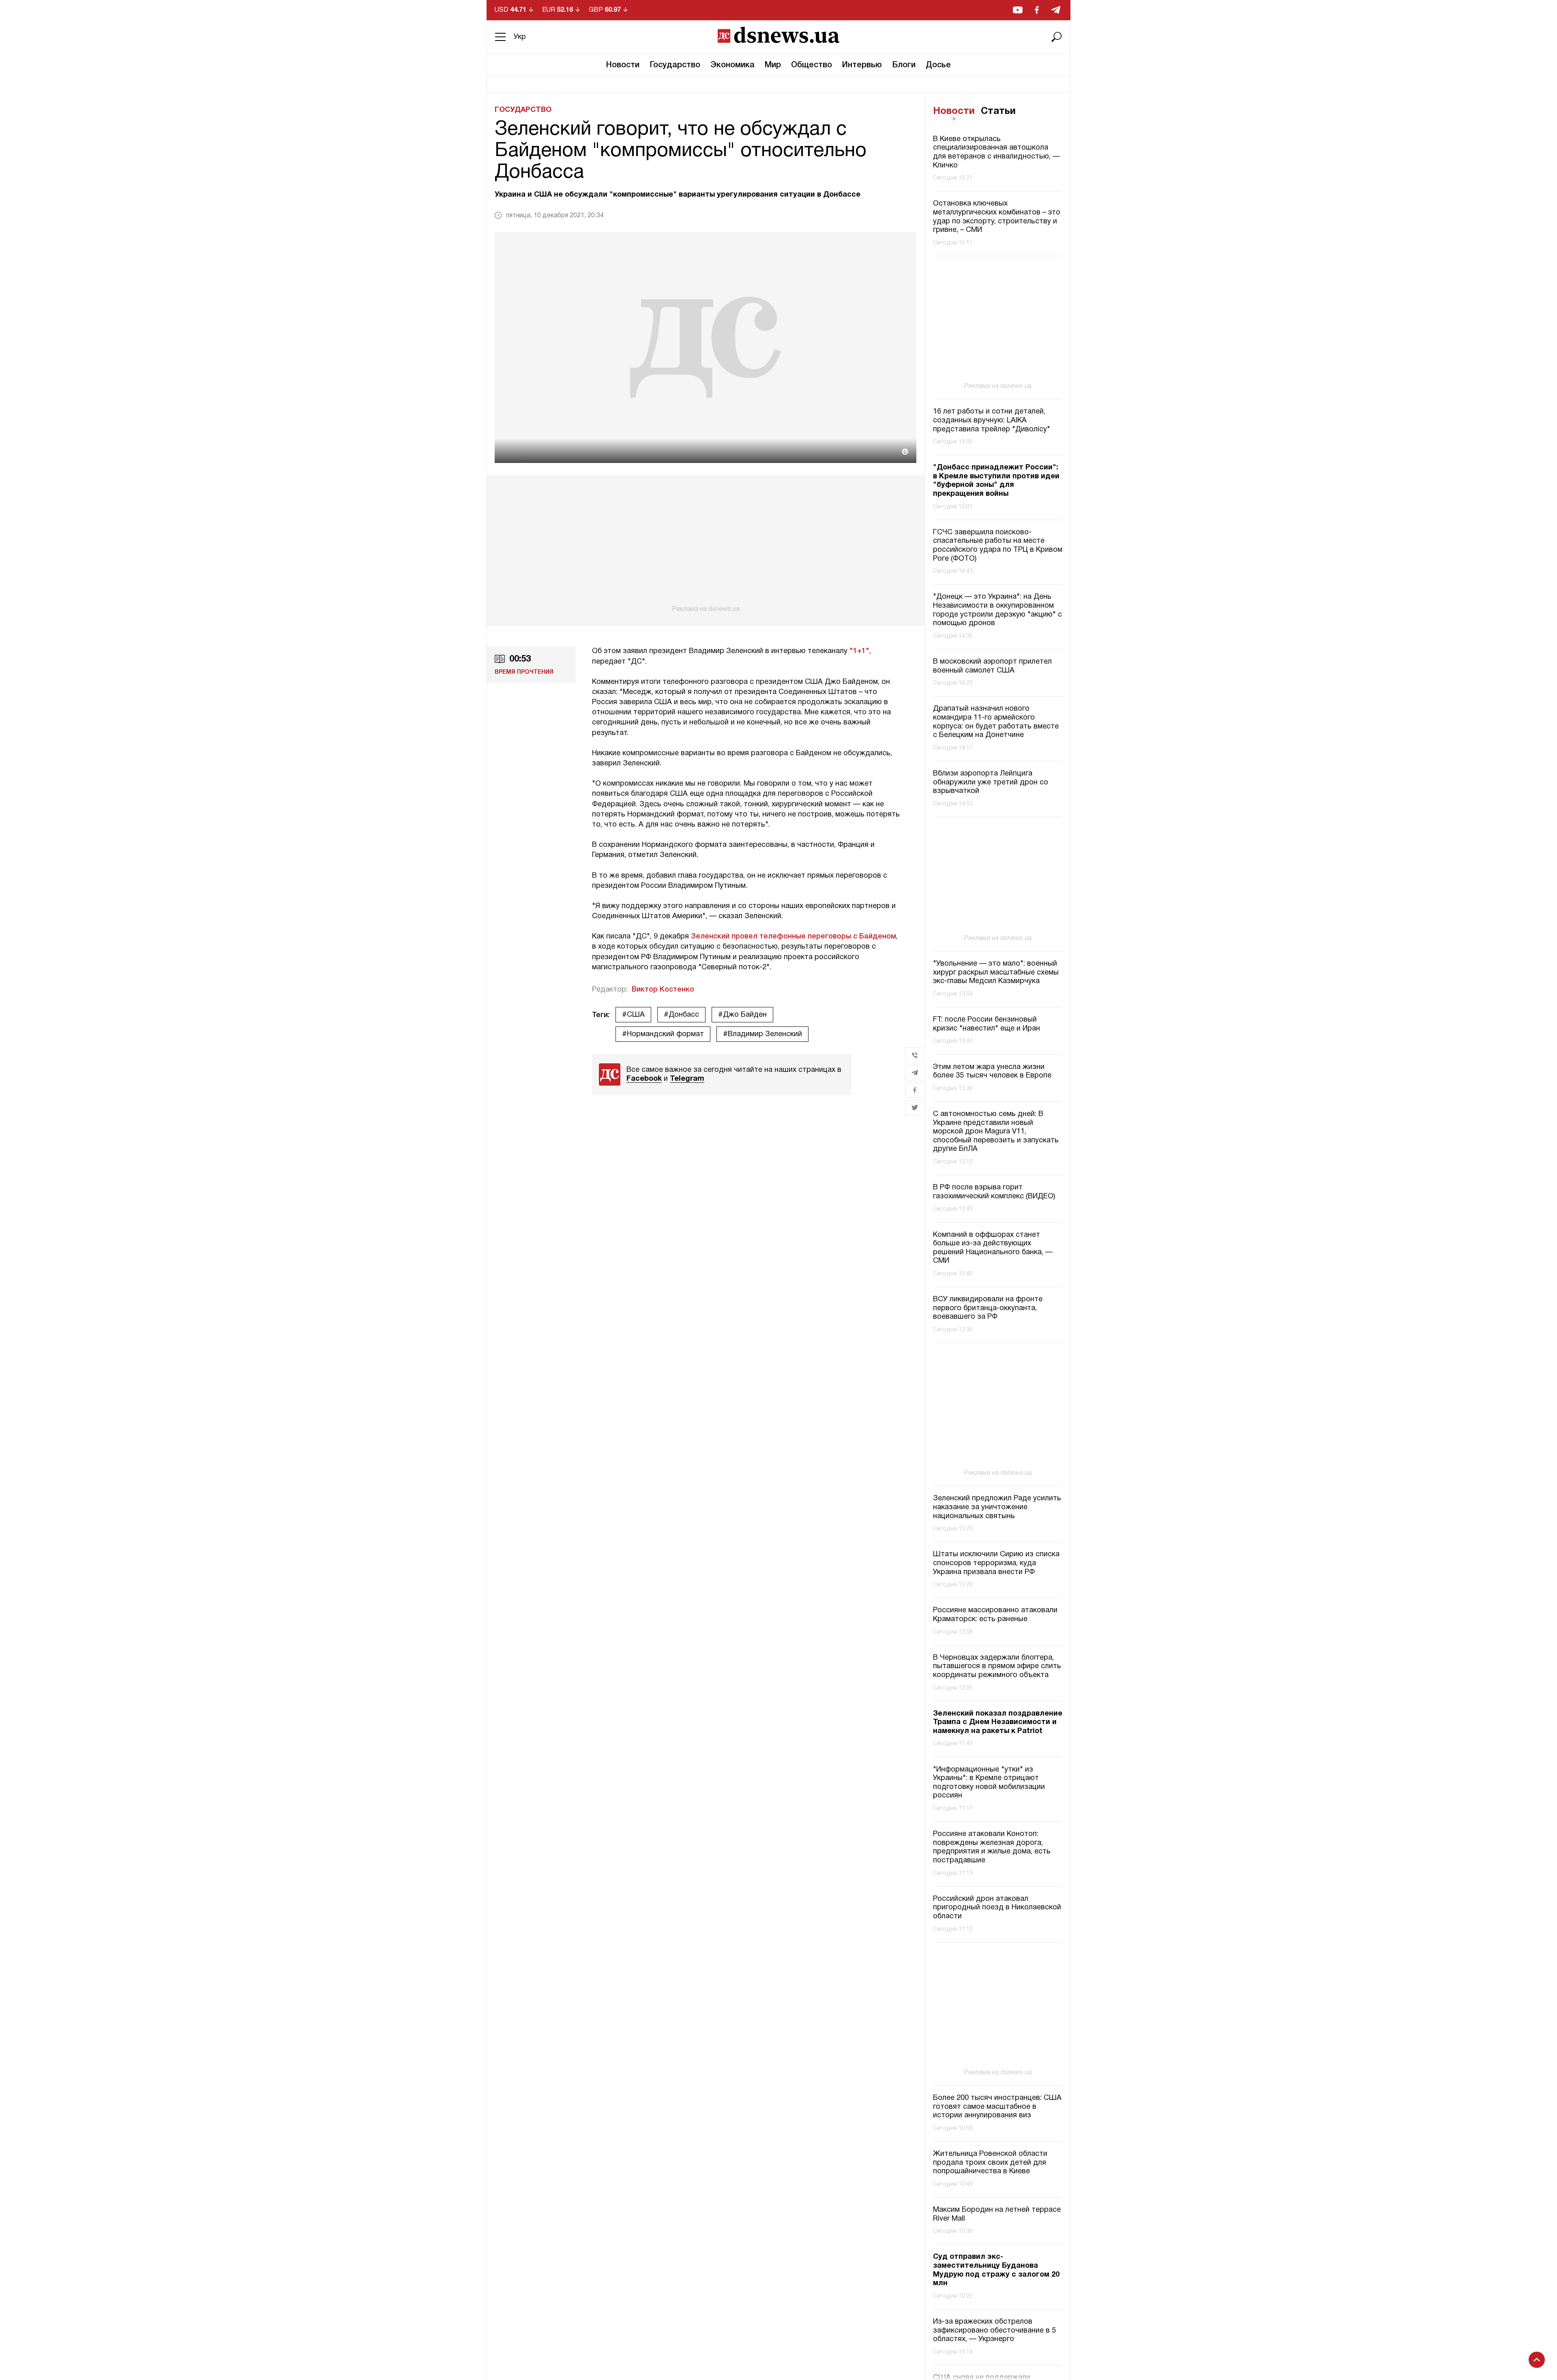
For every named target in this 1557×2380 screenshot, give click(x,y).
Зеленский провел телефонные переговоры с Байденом (794, 936)
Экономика (732, 65)
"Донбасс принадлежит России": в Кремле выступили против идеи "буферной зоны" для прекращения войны (996, 481)
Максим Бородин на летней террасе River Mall (997, 2214)
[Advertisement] (706, 544)
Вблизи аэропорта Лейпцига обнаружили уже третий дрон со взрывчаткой (991, 782)
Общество (812, 65)
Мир (773, 65)
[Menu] (500, 37)
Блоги (904, 65)
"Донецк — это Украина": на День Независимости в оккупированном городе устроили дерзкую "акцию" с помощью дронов (997, 610)
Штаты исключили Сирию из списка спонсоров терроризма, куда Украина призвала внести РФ (996, 1563)
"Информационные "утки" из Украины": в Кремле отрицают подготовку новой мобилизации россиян (989, 1783)
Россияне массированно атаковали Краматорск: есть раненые (995, 1615)
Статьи (998, 111)
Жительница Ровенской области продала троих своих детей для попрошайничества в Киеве (990, 2163)
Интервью (862, 65)
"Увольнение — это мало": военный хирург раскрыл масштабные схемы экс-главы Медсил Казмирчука (996, 973)
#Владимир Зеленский (762, 1034)
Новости (623, 65)
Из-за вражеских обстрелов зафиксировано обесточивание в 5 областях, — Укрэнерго (994, 2331)
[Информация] (905, 452)
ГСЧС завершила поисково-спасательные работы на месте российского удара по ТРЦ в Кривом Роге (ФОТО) (998, 546)
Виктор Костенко (663, 990)
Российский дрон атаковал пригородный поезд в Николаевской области (997, 1908)
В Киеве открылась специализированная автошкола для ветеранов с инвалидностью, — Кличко (996, 152)
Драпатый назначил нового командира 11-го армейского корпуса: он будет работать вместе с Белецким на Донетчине (996, 722)
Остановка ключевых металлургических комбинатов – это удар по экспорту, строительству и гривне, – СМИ (997, 217)
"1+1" (858, 651)
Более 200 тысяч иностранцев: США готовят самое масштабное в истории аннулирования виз (997, 2107)
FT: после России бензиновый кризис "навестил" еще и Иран (987, 1024)
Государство (675, 65)
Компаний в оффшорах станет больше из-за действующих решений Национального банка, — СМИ (993, 1248)
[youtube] (1018, 10)
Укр (520, 37)
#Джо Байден (742, 1015)
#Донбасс (681, 1015)
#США (633, 1015)
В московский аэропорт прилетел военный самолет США (992, 666)
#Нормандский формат (663, 1034)
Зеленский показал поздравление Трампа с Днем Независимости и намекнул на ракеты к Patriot (998, 1722)
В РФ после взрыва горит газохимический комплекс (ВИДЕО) (994, 1192)
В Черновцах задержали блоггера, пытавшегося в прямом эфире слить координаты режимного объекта (997, 1667)
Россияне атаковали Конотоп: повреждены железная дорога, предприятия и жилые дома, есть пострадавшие (992, 1847)
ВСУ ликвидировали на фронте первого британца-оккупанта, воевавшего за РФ (988, 1308)
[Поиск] (1057, 37)
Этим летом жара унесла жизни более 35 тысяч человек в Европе (992, 1072)
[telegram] (1056, 10)
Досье (938, 65)
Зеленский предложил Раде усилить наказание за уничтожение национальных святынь (997, 1507)
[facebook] (1037, 10)
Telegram (687, 1079)
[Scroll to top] (1537, 2360)
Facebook (644, 1079)
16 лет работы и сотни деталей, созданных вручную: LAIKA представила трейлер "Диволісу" (992, 420)
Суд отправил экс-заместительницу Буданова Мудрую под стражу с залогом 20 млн (996, 2270)
